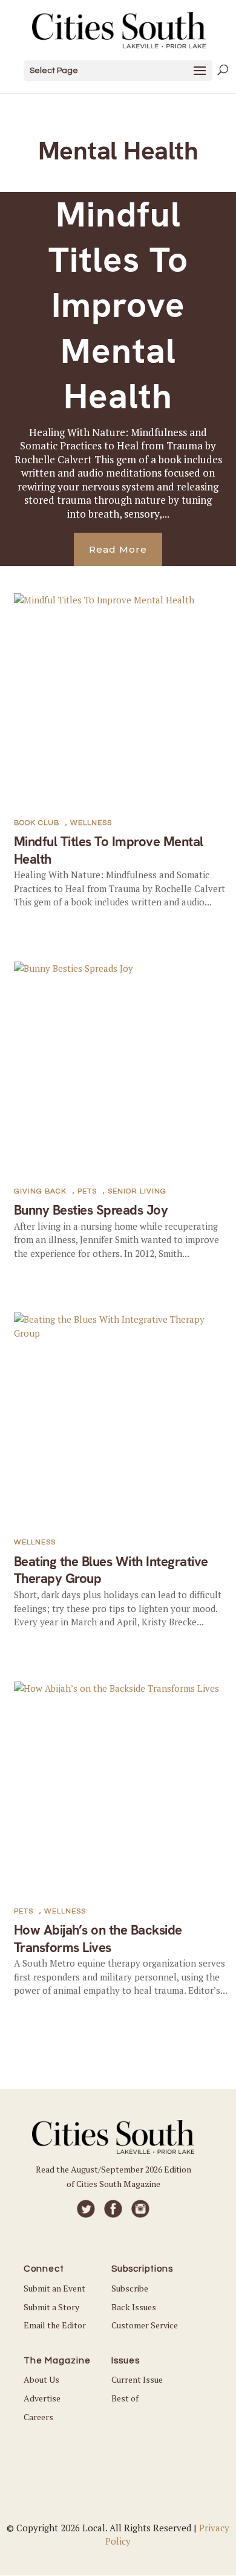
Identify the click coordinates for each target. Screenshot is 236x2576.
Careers (38, 2417)
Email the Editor (55, 2325)
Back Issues (134, 2307)
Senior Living (137, 1191)
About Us (41, 2379)
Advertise (42, 2398)
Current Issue (137, 2379)
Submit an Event (54, 2288)
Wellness (91, 823)
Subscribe (130, 2288)
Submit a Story (51, 2307)
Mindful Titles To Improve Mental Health (118, 306)
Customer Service (145, 2325)
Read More (118, 549)
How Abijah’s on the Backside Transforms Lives (98, 1939)
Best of (125, 2398)
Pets (87, 1191)
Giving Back (40, 1191)
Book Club (37, 823)
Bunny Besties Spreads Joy (91, 1210)
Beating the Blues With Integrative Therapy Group (111, 1570)
